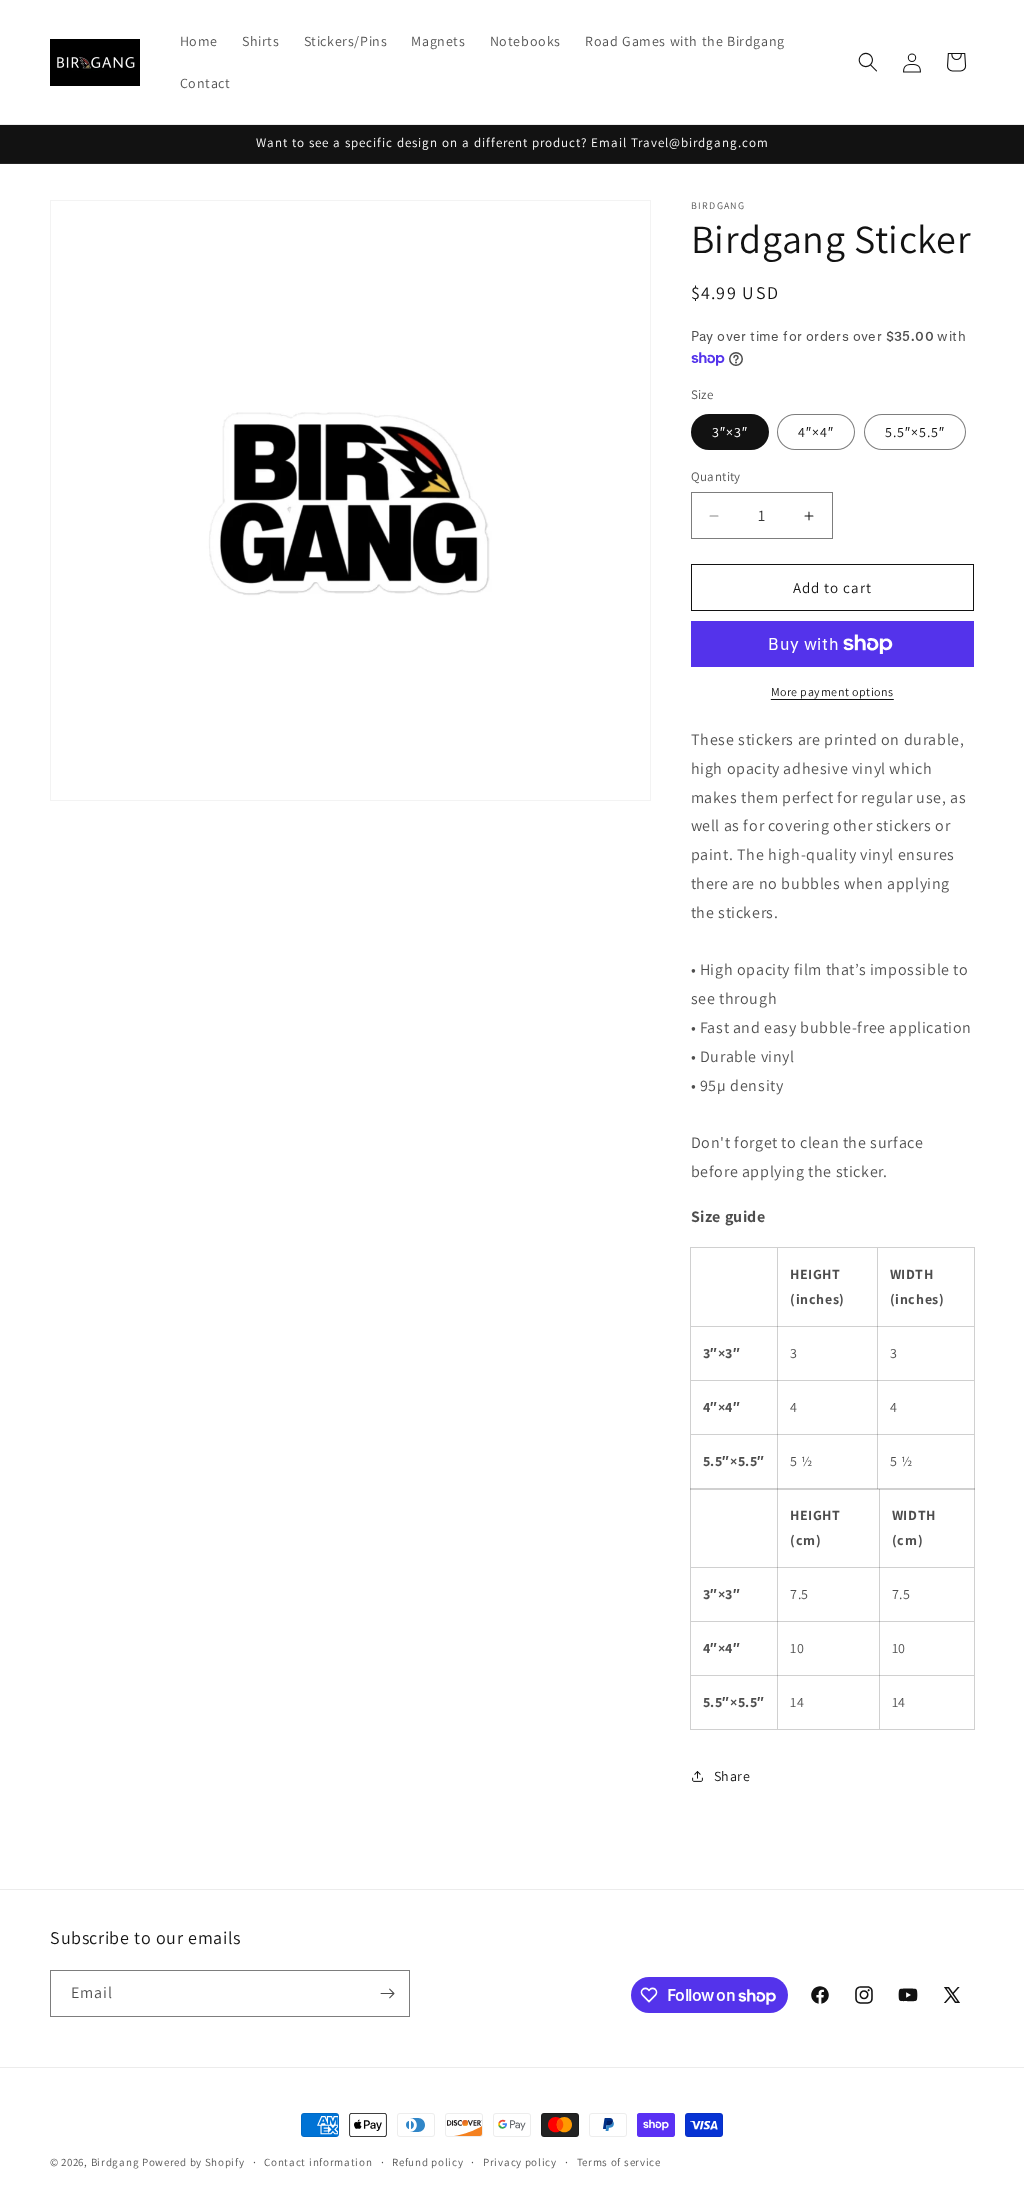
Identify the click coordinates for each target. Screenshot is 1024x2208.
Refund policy (427, 2162)
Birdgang (115, 2162)
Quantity (716, 476)
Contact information (318, 2162)
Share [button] (732, 1776)
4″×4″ (816, 432)
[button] (868, 62)
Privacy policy (520, 2162)
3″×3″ (730, 432)
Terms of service (619, 2162)
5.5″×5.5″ (915, 432)
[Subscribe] (387, 1993)
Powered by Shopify (193, 2162)
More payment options (832, 691)
